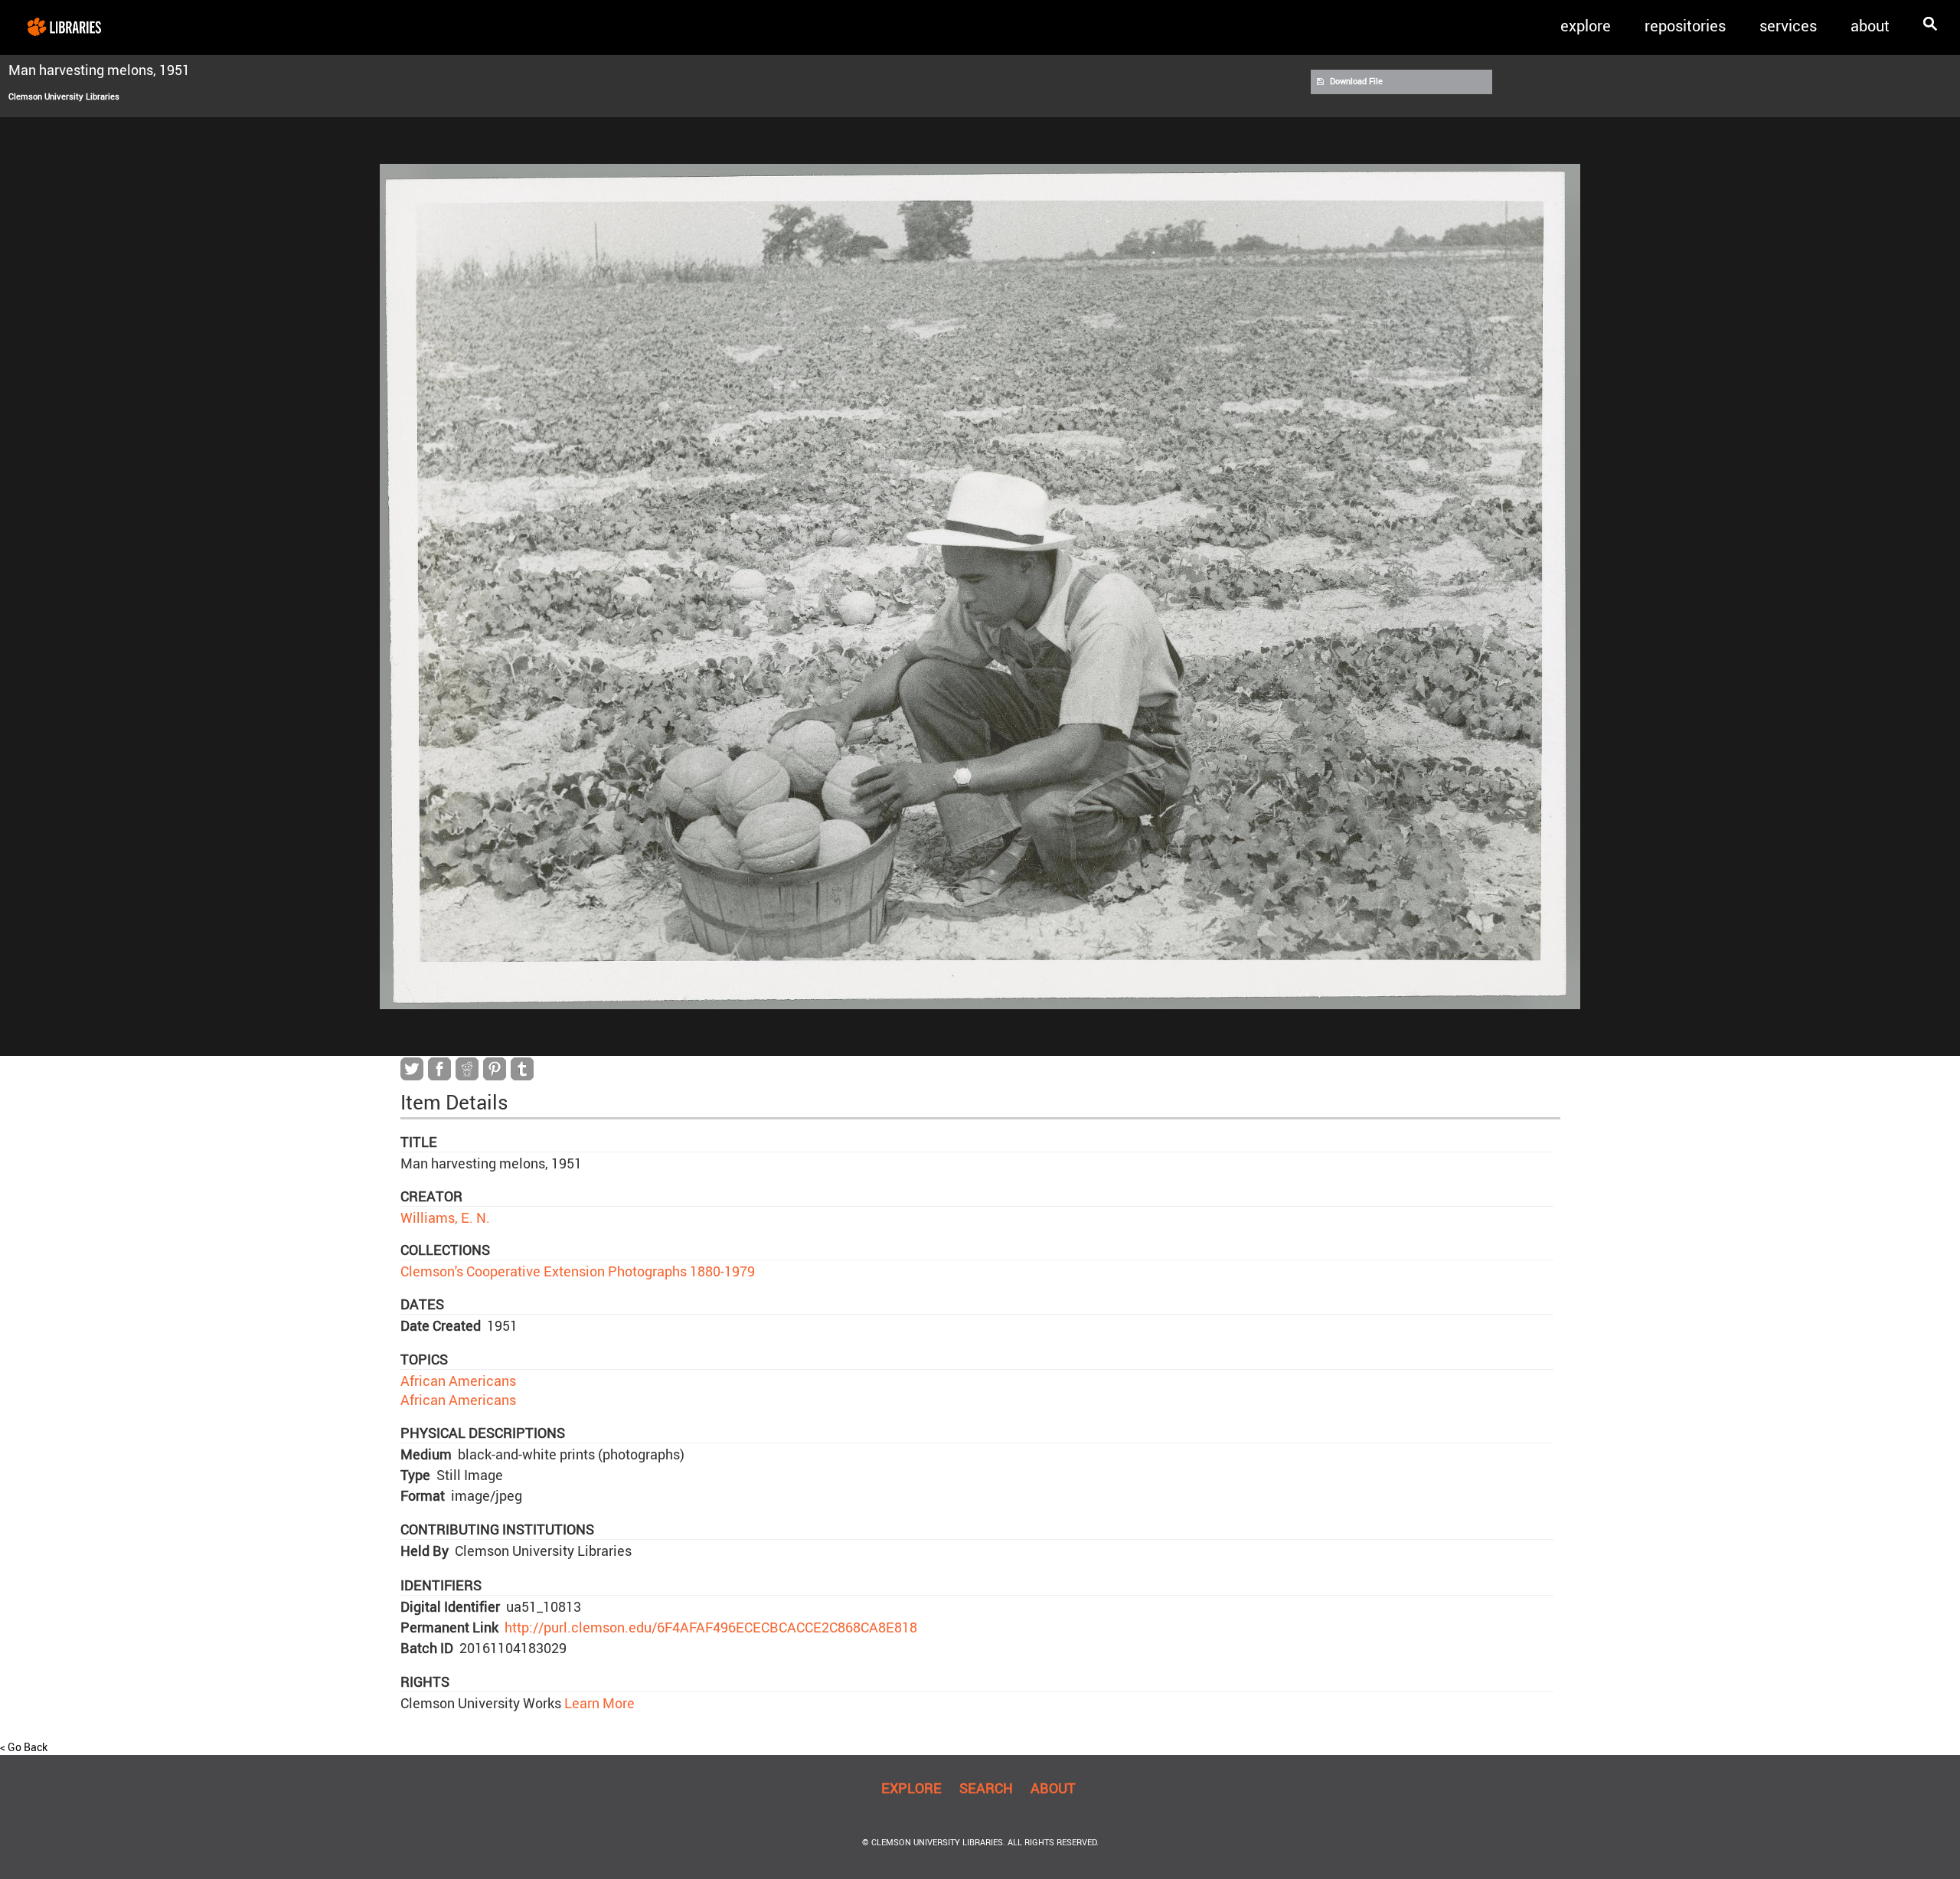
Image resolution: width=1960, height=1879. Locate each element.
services (1788, 26)
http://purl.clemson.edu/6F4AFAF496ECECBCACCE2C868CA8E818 (711, 1627)
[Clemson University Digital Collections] (64, 26)
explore (1586, 26)
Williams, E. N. (445, 1217)
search (986, 1788)
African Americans (458, 1381)
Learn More (598, 1703)
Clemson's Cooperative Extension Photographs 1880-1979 (578, 1271)
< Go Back (24, 1747)
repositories (1685, 26)
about (1870, 26)
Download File (1356, 81)
